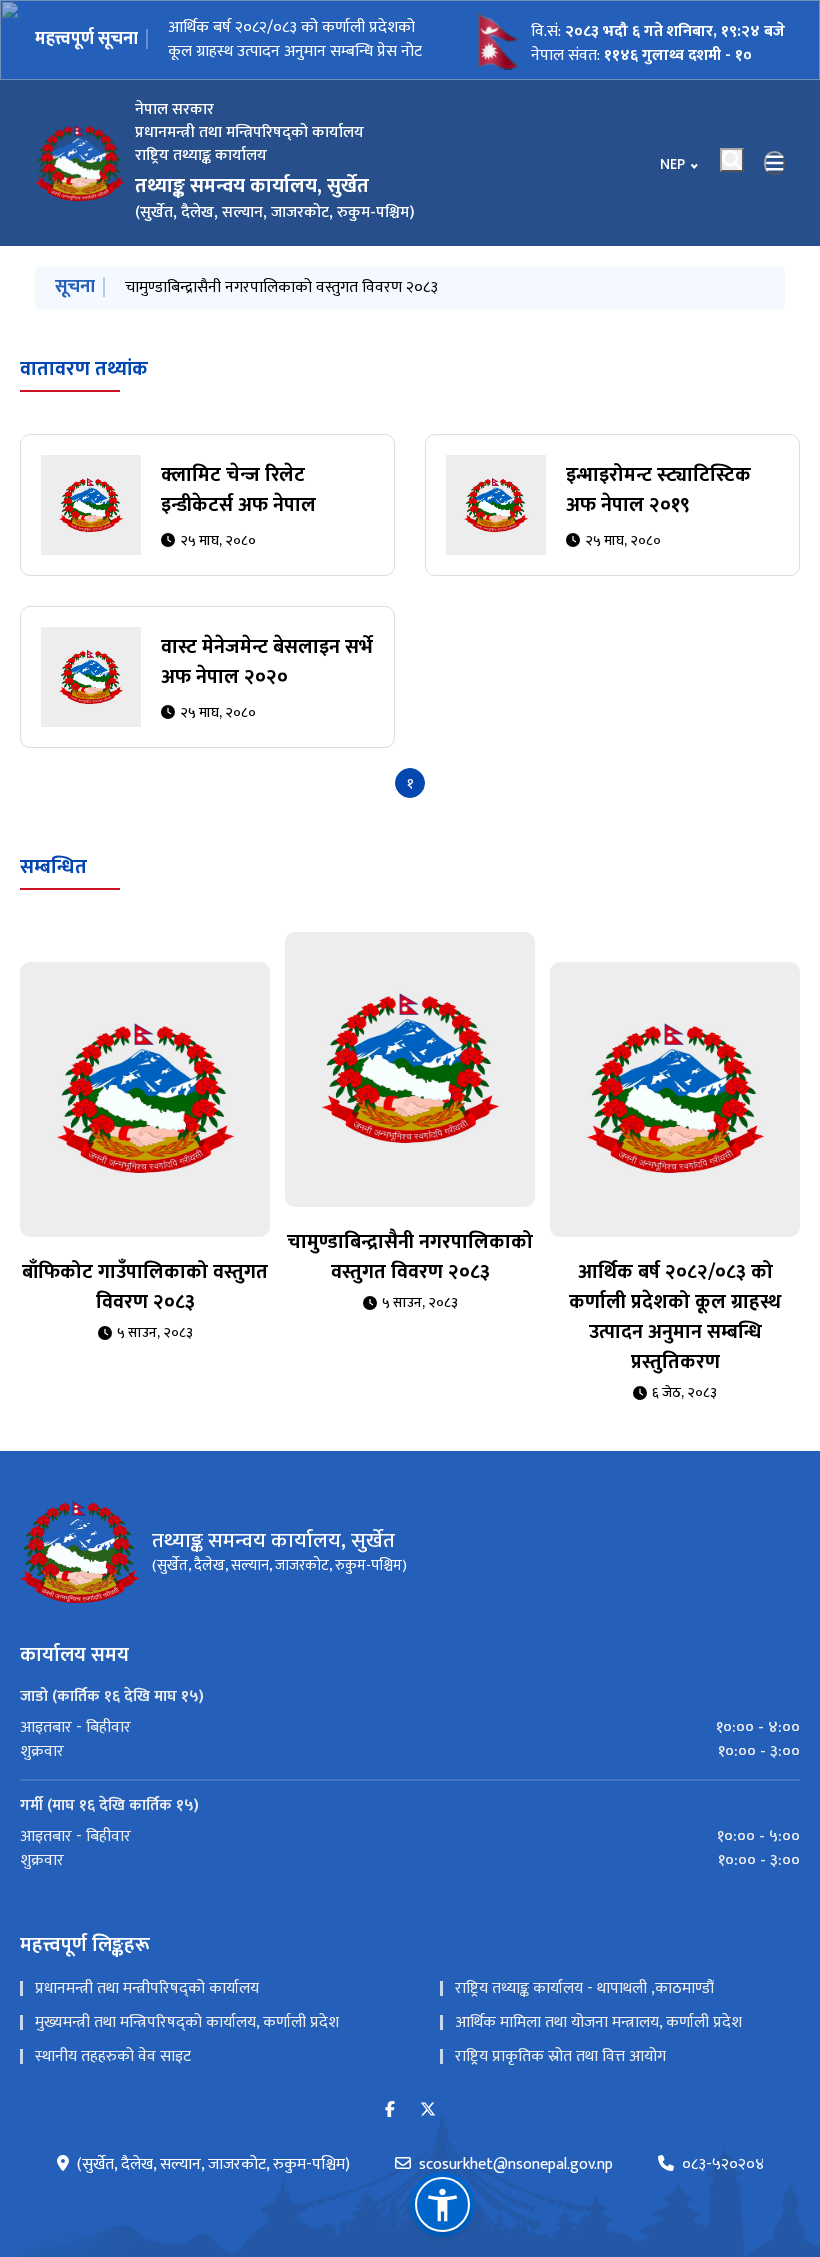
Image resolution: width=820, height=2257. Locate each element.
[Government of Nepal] (80, 163)
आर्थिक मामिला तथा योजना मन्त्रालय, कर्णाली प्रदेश (598, 2043)
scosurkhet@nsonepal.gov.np (516, 2186)
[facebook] (390, 2131)
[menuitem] (410, 1749)
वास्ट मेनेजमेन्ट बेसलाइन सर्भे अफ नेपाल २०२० (267, 683)
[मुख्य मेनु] (775, 163)
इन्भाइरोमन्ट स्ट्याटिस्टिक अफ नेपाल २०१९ (658, 511)
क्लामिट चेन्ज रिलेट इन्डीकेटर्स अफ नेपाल (238, 511)
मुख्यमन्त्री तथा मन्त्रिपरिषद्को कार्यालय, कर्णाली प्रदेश (187, 2043)
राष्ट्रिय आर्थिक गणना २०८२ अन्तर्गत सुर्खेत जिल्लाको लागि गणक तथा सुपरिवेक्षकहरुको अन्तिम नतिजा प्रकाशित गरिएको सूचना (295, 39)
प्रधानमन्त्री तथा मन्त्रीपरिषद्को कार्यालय (147, 2009)
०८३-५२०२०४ (723, 2186)
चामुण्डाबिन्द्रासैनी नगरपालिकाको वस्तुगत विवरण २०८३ (410, 1279)
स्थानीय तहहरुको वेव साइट (113, 2077)
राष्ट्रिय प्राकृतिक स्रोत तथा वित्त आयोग (560, 2077)
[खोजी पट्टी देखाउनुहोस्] (732, 160)
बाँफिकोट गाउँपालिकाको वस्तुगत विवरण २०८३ (145, 1309)
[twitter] (428, 2131)
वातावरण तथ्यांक (84, 390)
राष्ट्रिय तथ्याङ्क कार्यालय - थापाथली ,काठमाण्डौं (584, 2009)
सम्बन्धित (53, 888)
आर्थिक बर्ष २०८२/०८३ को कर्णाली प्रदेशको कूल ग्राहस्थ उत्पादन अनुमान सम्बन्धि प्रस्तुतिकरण (675, 1339)
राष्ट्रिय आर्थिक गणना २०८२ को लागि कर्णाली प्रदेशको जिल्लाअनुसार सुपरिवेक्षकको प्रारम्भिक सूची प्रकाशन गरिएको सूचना (427, 299)
